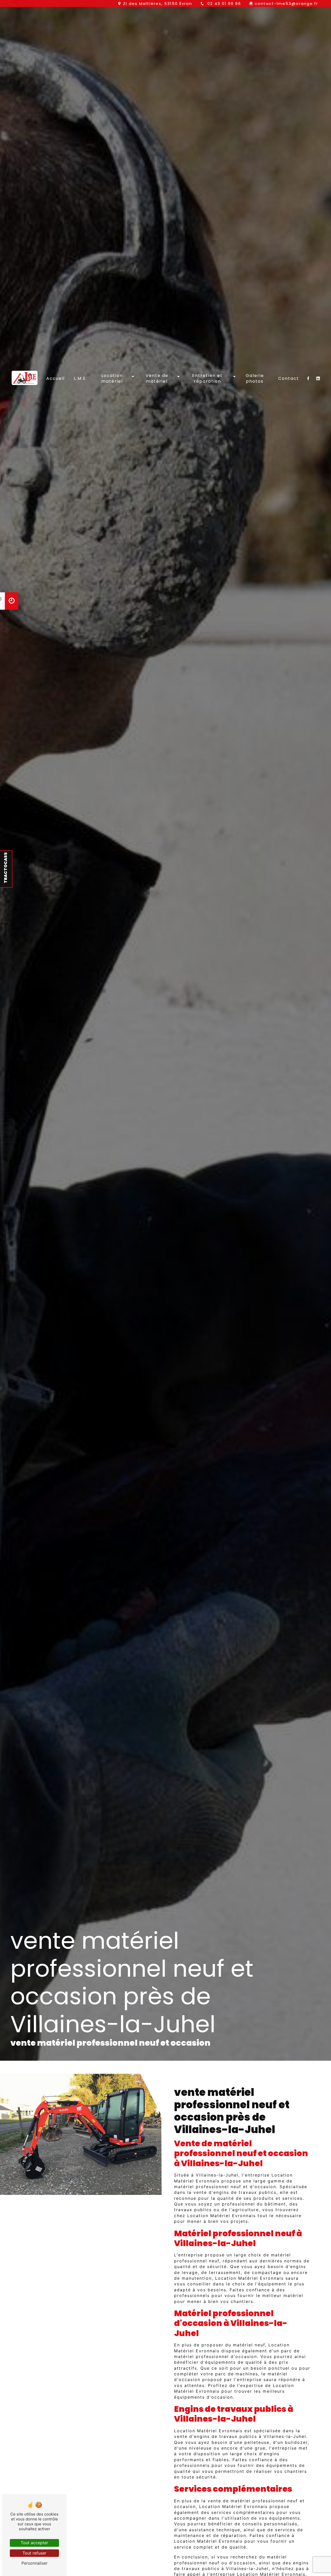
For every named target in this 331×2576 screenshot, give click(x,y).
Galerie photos (255, 378)
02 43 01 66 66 (223, 3)
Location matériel (112, 378)
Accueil (55, 378)
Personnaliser (35, 2563)
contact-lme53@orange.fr (286, 3)
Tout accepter (34, 2543)
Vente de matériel (157, 378)
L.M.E (80, 378)
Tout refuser (34, 2553)
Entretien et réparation (207, 378)
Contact (289, 378)
